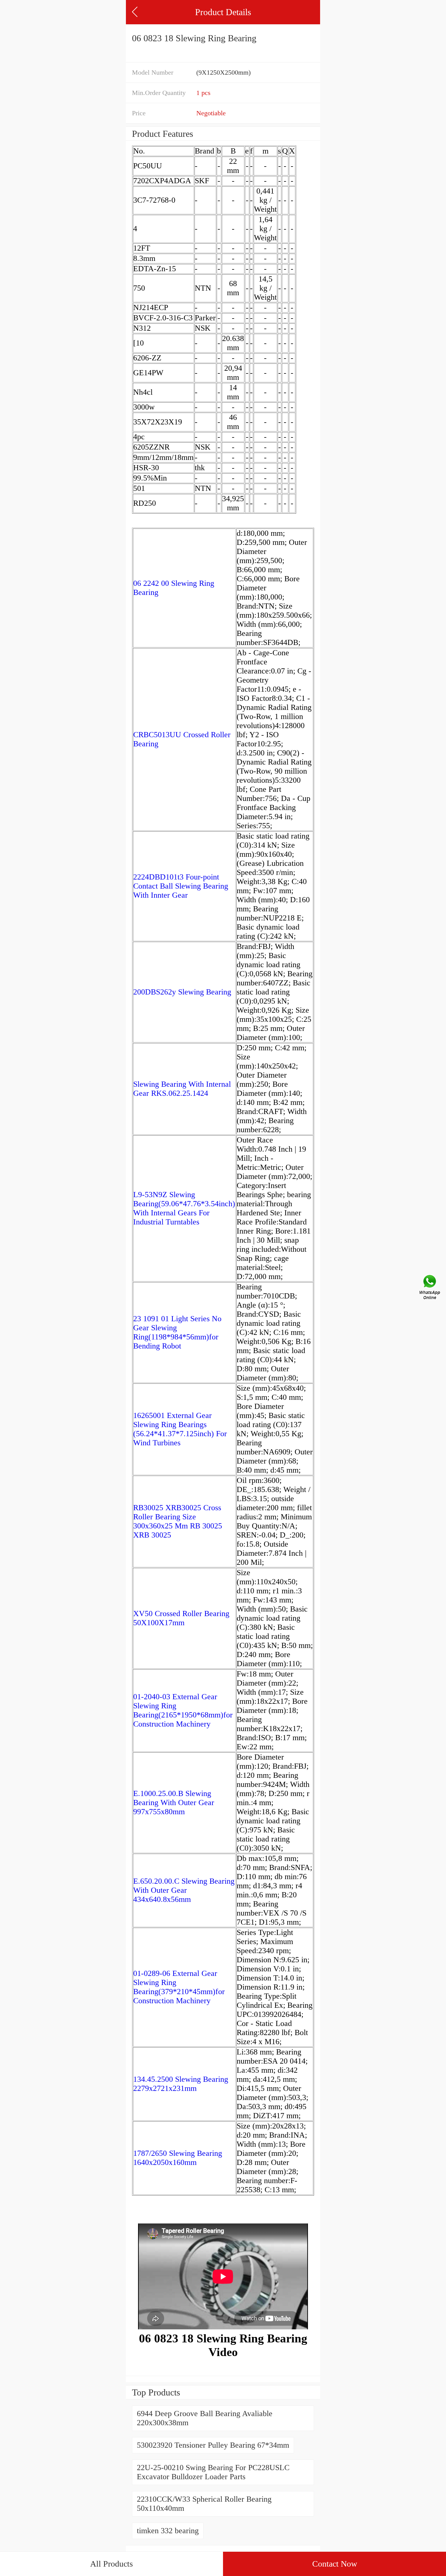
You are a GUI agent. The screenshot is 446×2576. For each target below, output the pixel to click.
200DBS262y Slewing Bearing (182, 992)
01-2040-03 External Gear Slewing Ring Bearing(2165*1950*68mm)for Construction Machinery (183, 1710)
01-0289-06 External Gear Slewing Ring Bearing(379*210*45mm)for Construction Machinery (179, 1987)
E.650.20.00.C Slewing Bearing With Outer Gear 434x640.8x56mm (184, 1890)
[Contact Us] (430, 1288)
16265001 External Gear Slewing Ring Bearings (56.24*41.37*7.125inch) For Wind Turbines (180, 1429)
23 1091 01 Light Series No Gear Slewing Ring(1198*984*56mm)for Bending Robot (177, 1332)
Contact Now (335, 2564)
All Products (111, 2564)
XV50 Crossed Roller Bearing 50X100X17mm (181, 1618)
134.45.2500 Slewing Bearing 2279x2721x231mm (181, 2084)
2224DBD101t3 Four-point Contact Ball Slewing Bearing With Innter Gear (181, 886)
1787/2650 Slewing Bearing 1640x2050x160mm (178, 2158)
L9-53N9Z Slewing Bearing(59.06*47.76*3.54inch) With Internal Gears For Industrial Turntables (184, 1208)
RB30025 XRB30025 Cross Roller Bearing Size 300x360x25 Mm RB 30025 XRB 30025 (178, 1521)
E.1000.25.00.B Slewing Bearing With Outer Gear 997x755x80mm (174, 1803)
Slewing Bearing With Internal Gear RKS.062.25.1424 (182, 1089)
